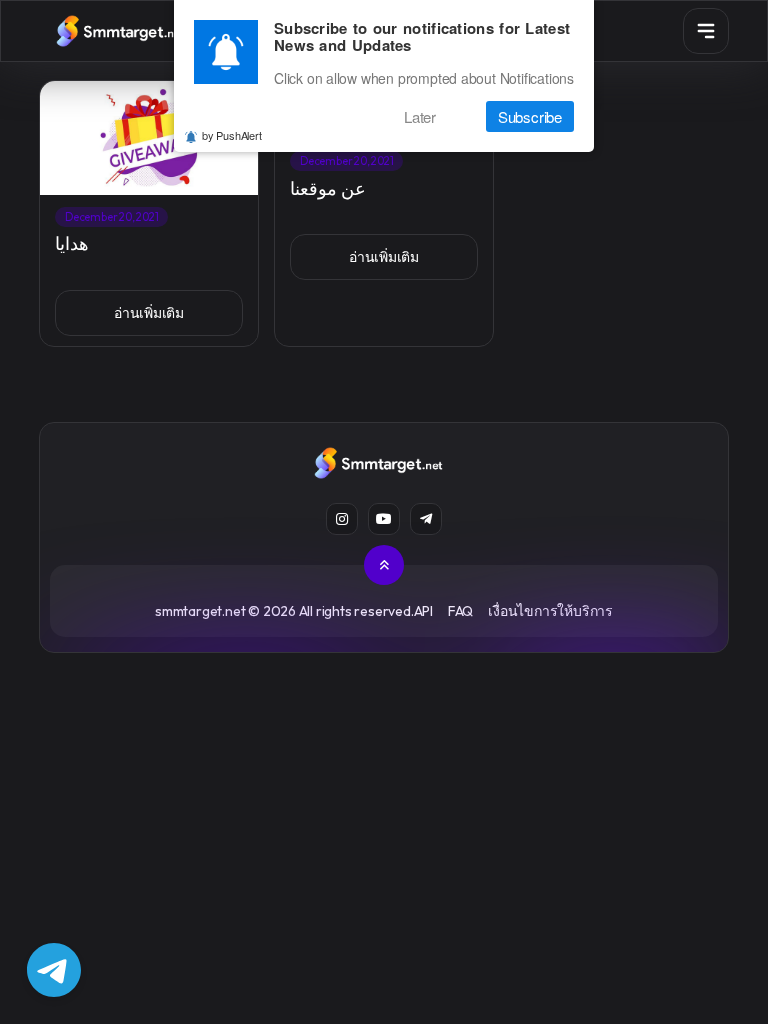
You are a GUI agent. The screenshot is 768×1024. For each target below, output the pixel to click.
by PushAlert (231, 135)
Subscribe (530, 116)
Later (420, 116)
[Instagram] (342, 519)
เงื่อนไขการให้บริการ (550, 611)
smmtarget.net (200, 611)
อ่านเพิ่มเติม (149, 313)
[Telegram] (426, 519)
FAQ (460, 611)
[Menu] (706, 31)
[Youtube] (384, 519)
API (423, 611)
